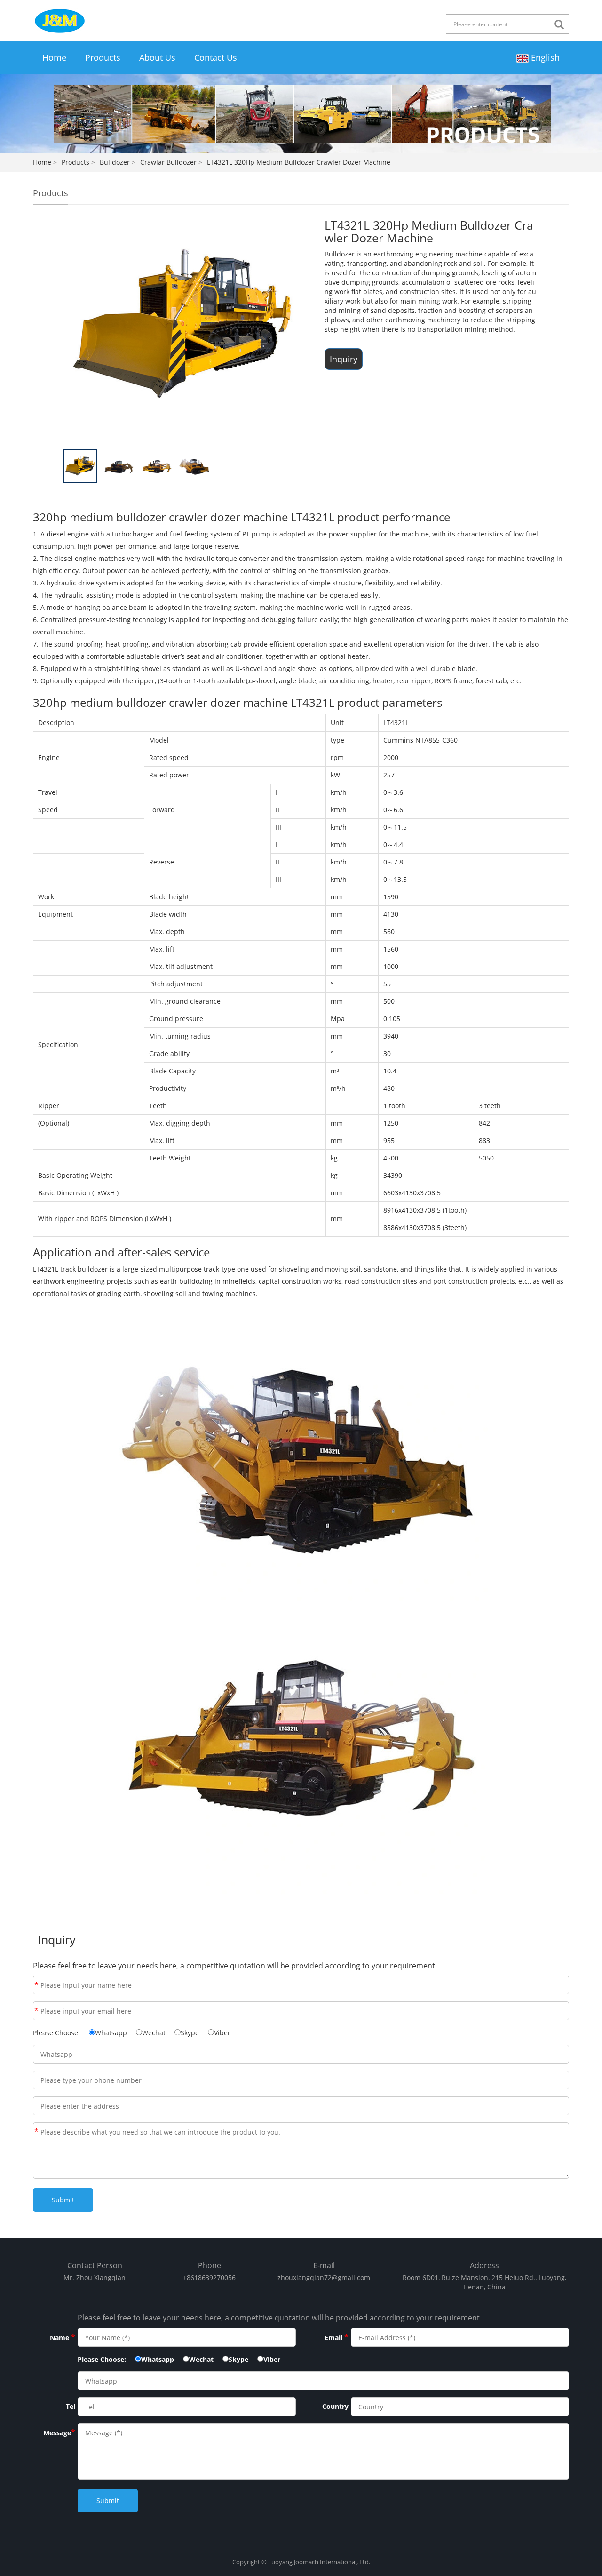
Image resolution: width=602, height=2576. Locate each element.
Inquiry (344, 359)
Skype (190, 2033)
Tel (71, 2406)
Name (36, 1985)
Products (103, 57)
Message (36, 2132)
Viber (222, 2033)
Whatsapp (111, 2033)
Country (335, 2406)
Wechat (154, 2033)
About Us (157, 57)
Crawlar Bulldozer (168, 162)
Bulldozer (115, 162)
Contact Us (216, 57)
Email (36, 2011)
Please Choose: (56, 2033)
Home (54, 57)
